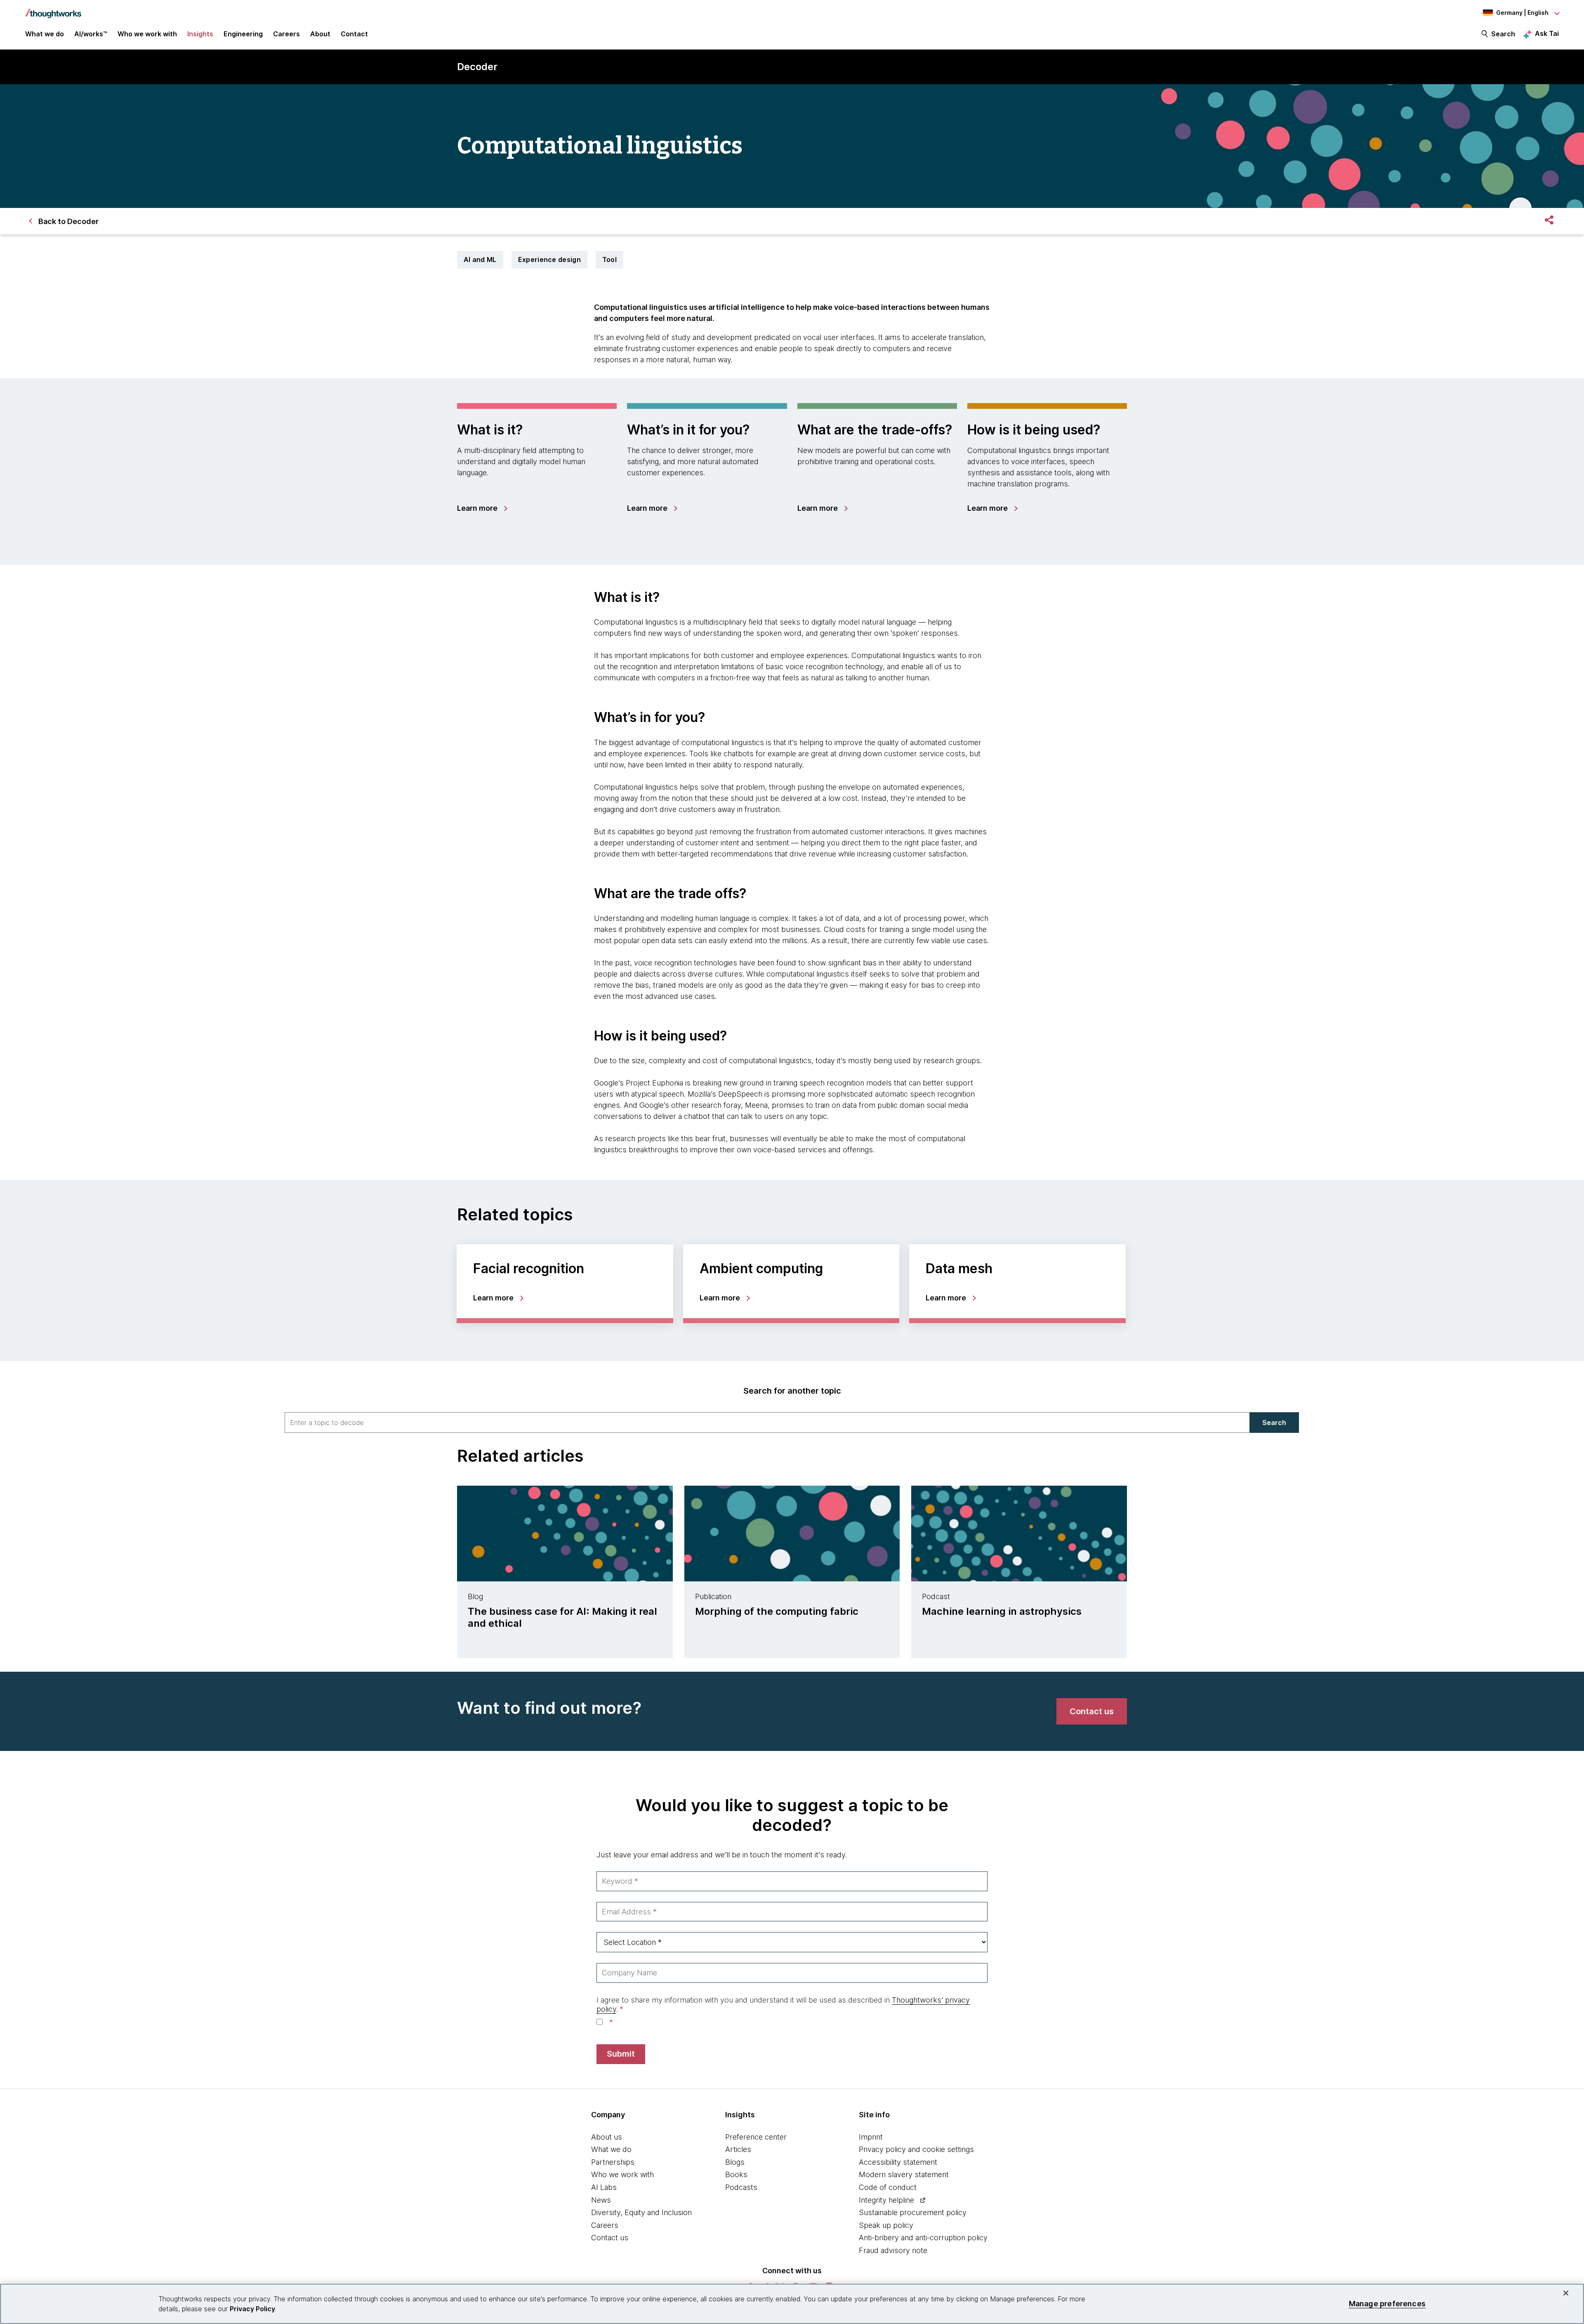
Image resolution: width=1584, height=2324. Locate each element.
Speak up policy (886, 2225)
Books (736, 2174)
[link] (482, 508)
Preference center (756, 2137)
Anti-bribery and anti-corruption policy (923, 2238)
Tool (609, 260)
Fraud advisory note (893, 2250)
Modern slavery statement (904, 2174)
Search (1503, 34)
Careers (605, 2225)
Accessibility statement (898, 2162)
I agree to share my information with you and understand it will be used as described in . (783, 2004)
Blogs (735, 2162)
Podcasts (741, 2187)
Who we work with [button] (147, 34)
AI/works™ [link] (91, 34)
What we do (611, 2149)
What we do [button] (45, 34)
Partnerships (613, 2162)
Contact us (610, 2238)
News (601, 2200)
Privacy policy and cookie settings (916, 2149)
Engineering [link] (243, 34)
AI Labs (604, 2187)
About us (607, 2137)
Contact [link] (354, 34)
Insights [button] (200, 34)
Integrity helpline (886, 2200)
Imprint (871, 2137)
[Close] (1566, 2293)
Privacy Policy (252, 2309)
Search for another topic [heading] (792, 1391)
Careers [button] (286, 34)
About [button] (320, 34)
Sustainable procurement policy (913, 2212)
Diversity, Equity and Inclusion (641, 2212)
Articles (738, 2149)
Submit (621, 2054)
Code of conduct (888, 2187)
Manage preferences (1387, 2304)
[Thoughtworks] (53, 9)
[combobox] (767, 1423)
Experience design (549, 260)
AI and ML (480, 260)
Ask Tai (1547, 33)
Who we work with (622, 2174)
